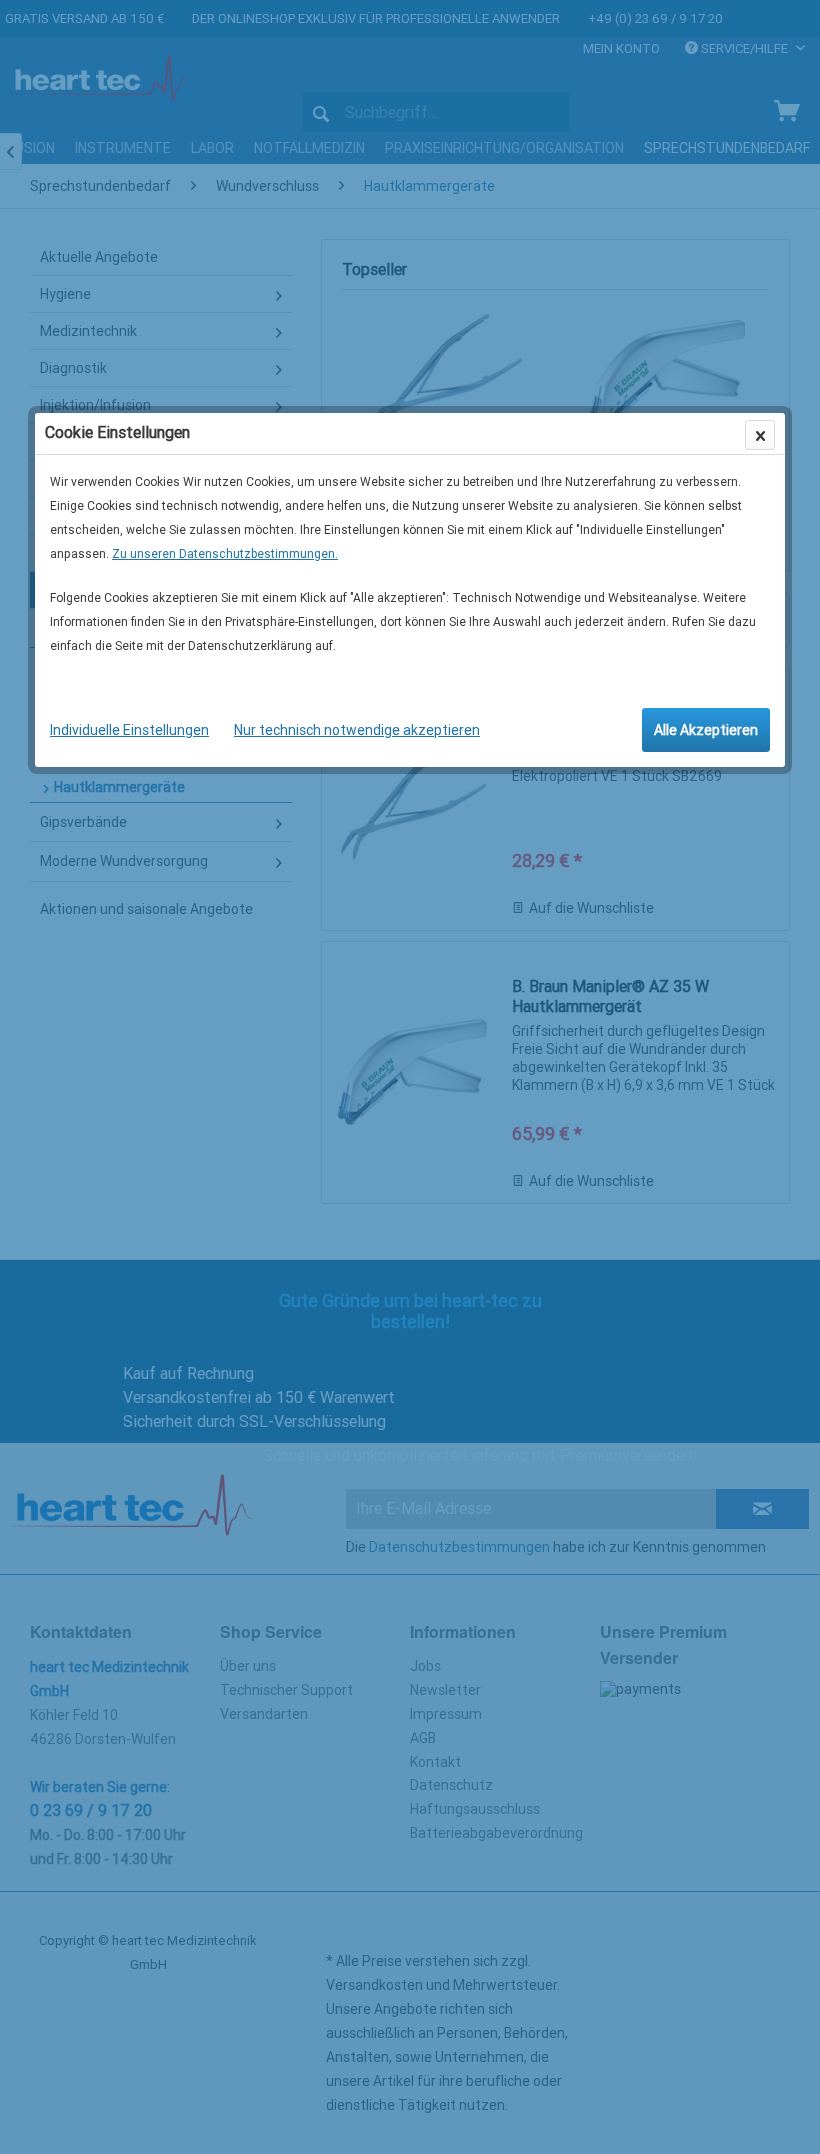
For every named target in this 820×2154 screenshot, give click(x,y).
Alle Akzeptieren (706, 730)
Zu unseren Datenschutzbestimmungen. (225, 554)
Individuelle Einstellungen (129, 730)
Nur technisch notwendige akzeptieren (357, 730)
